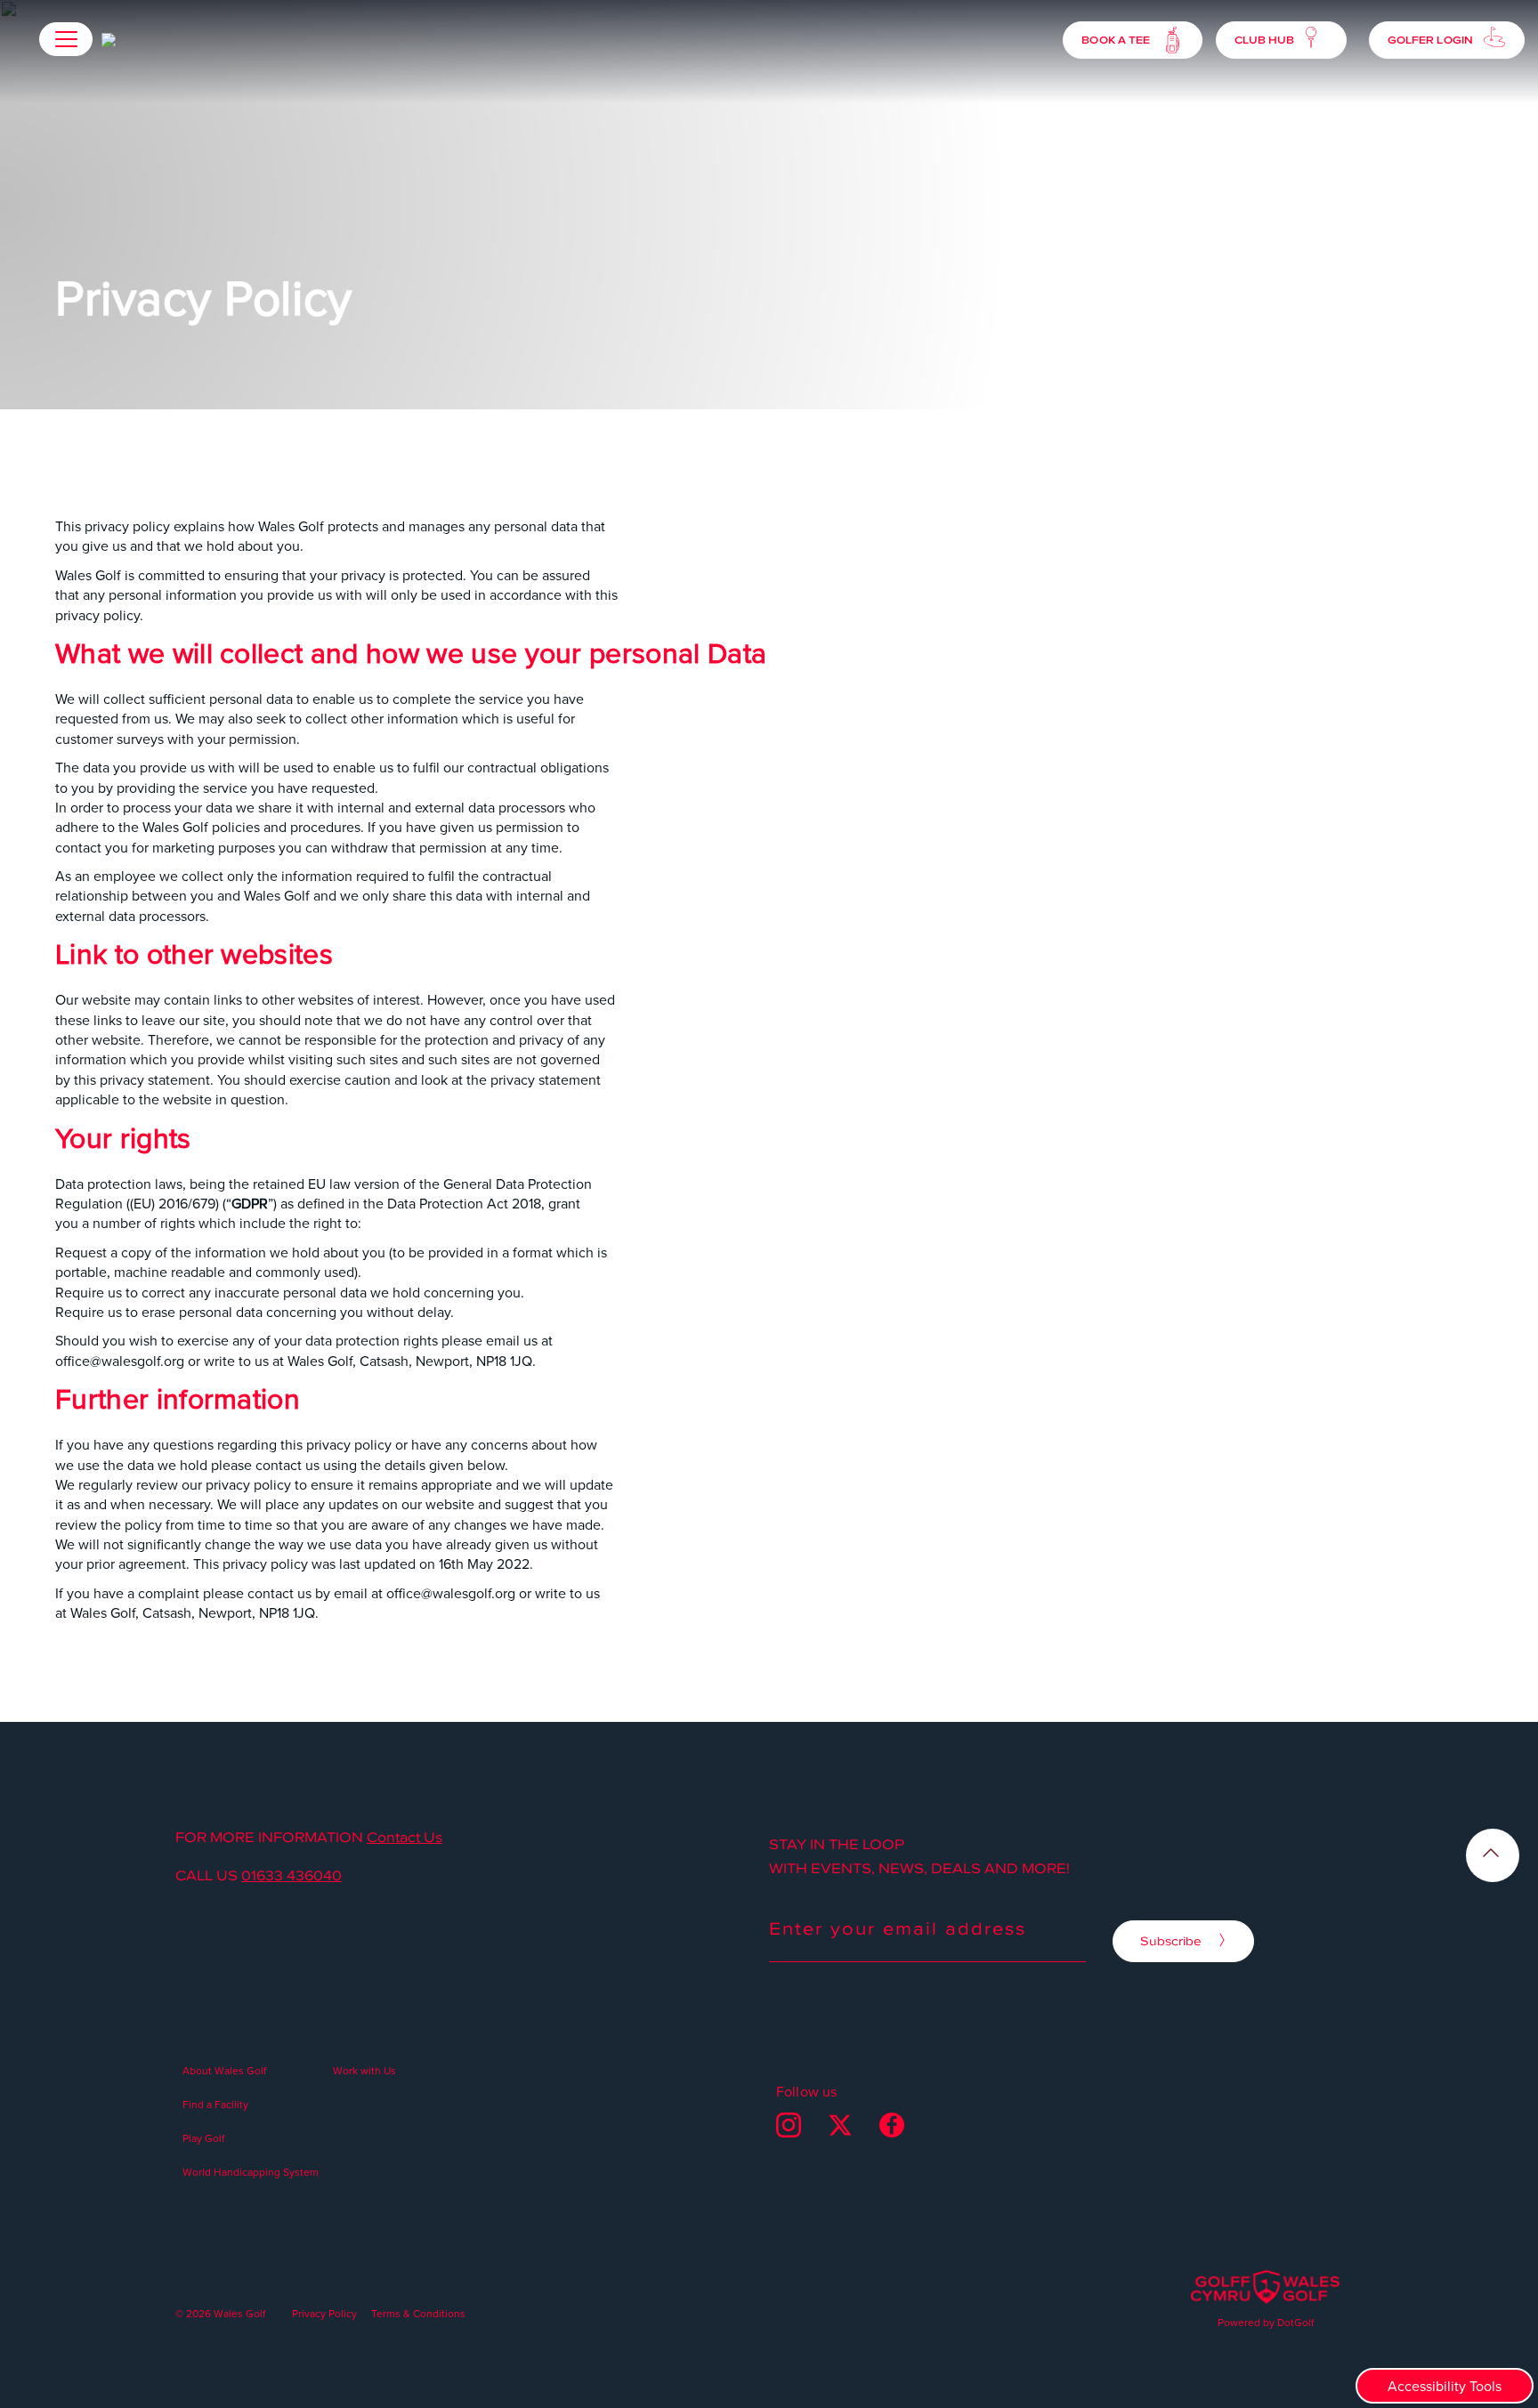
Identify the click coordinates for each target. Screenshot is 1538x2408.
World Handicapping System (251, 2172)
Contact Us (405, 1837)
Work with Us (364, 2070)
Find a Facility (215, 2104)
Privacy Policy (324, 2313)
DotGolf (1295, 2322)
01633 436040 (291, 1875)
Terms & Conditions (418, 2313)
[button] (66, 39)
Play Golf (203, 2138)
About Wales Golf (224, 2070)
